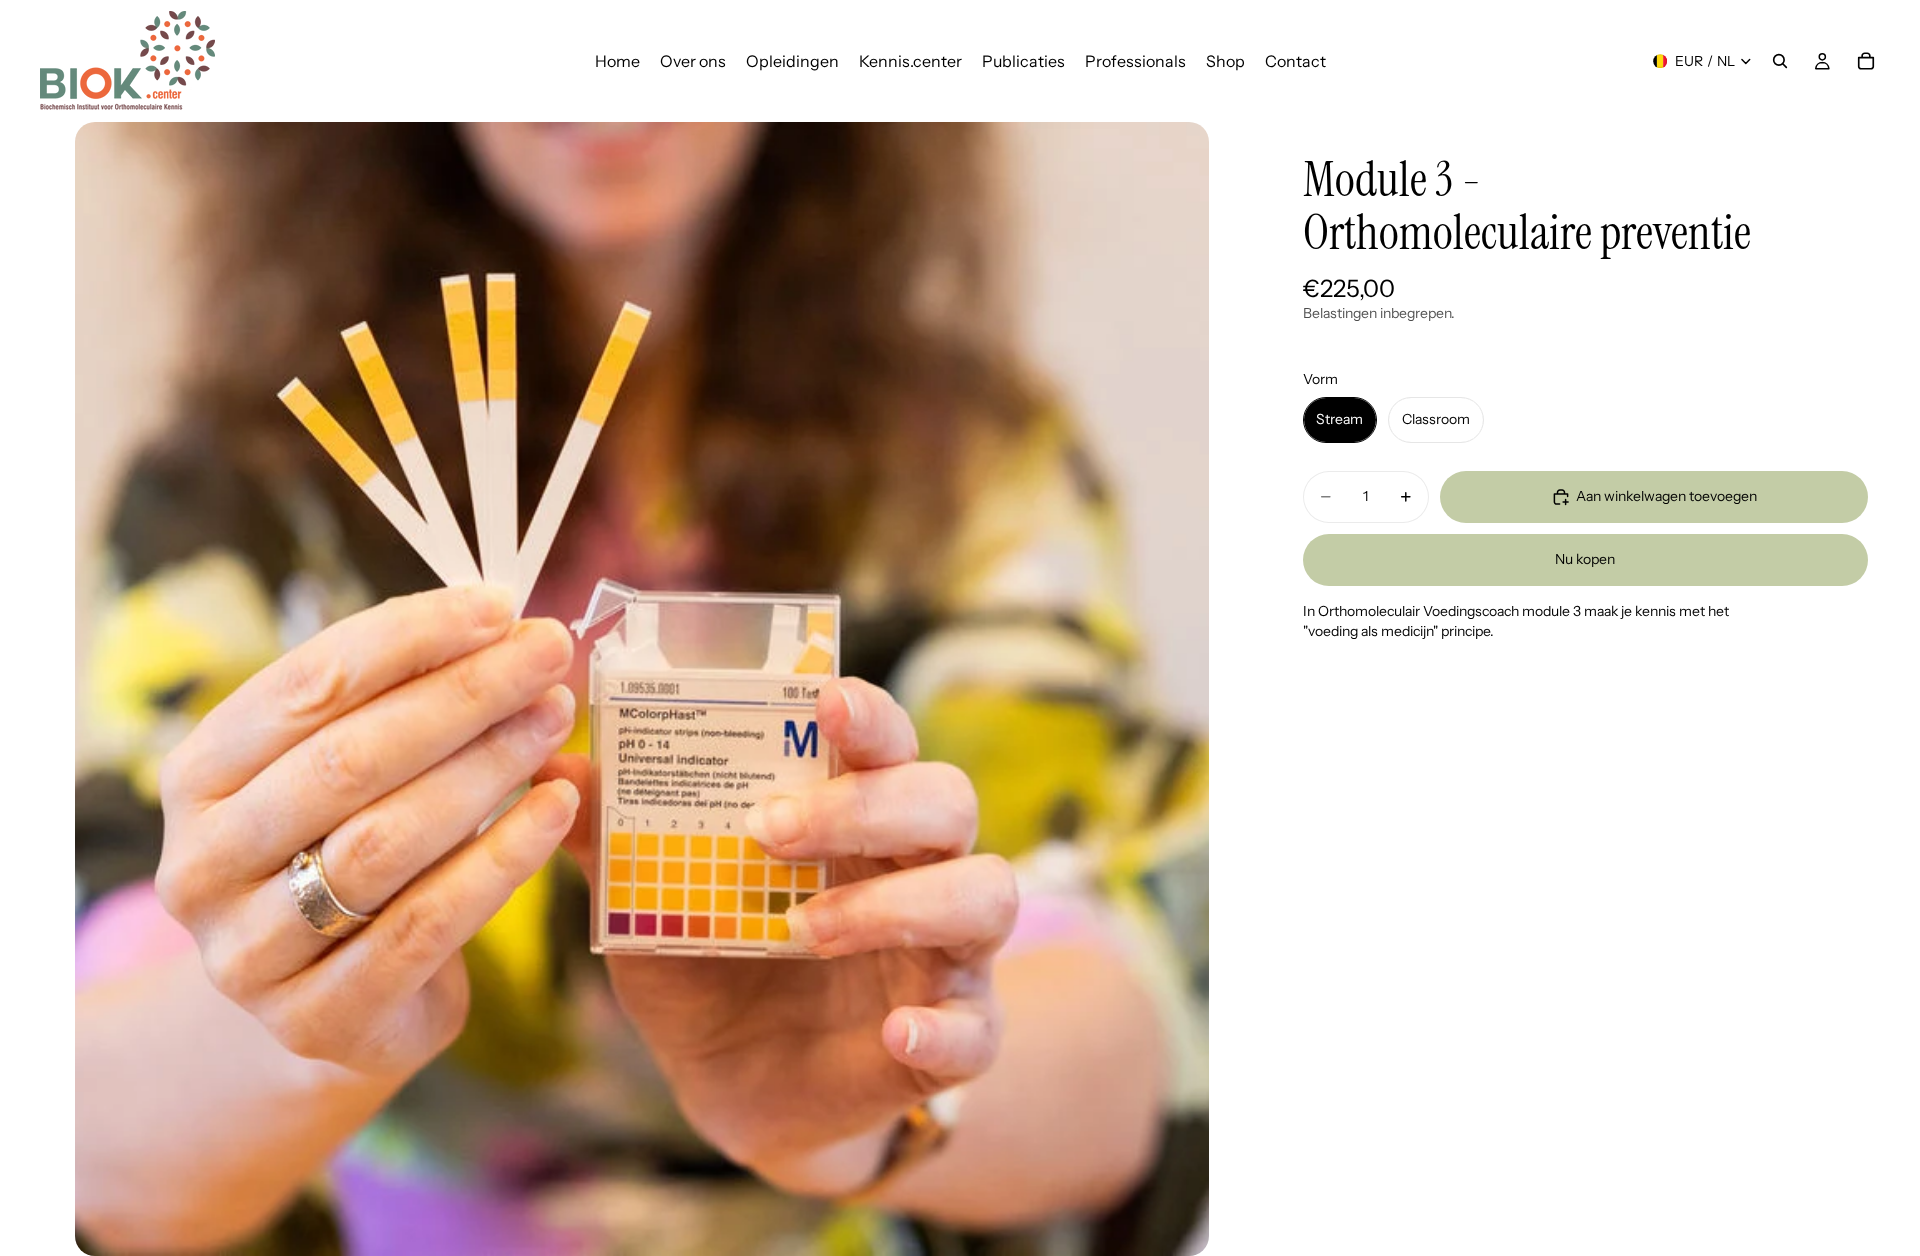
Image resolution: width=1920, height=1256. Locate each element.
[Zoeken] (1780, 61)
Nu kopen (1585, 559)
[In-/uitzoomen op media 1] (641, 689)
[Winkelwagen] (1866, 61)
